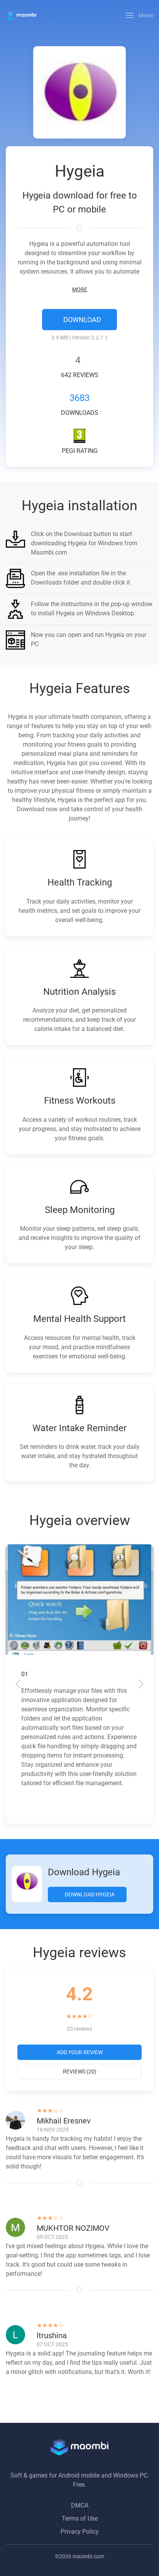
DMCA (80, 2505)
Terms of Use (80, 2518)
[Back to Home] (21, 15)
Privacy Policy (80, 2532)
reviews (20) (80, 2071)
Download (81, 320)
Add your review (80, 2052)
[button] (140, 15)
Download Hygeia (89, 1894)
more (80, 289)
